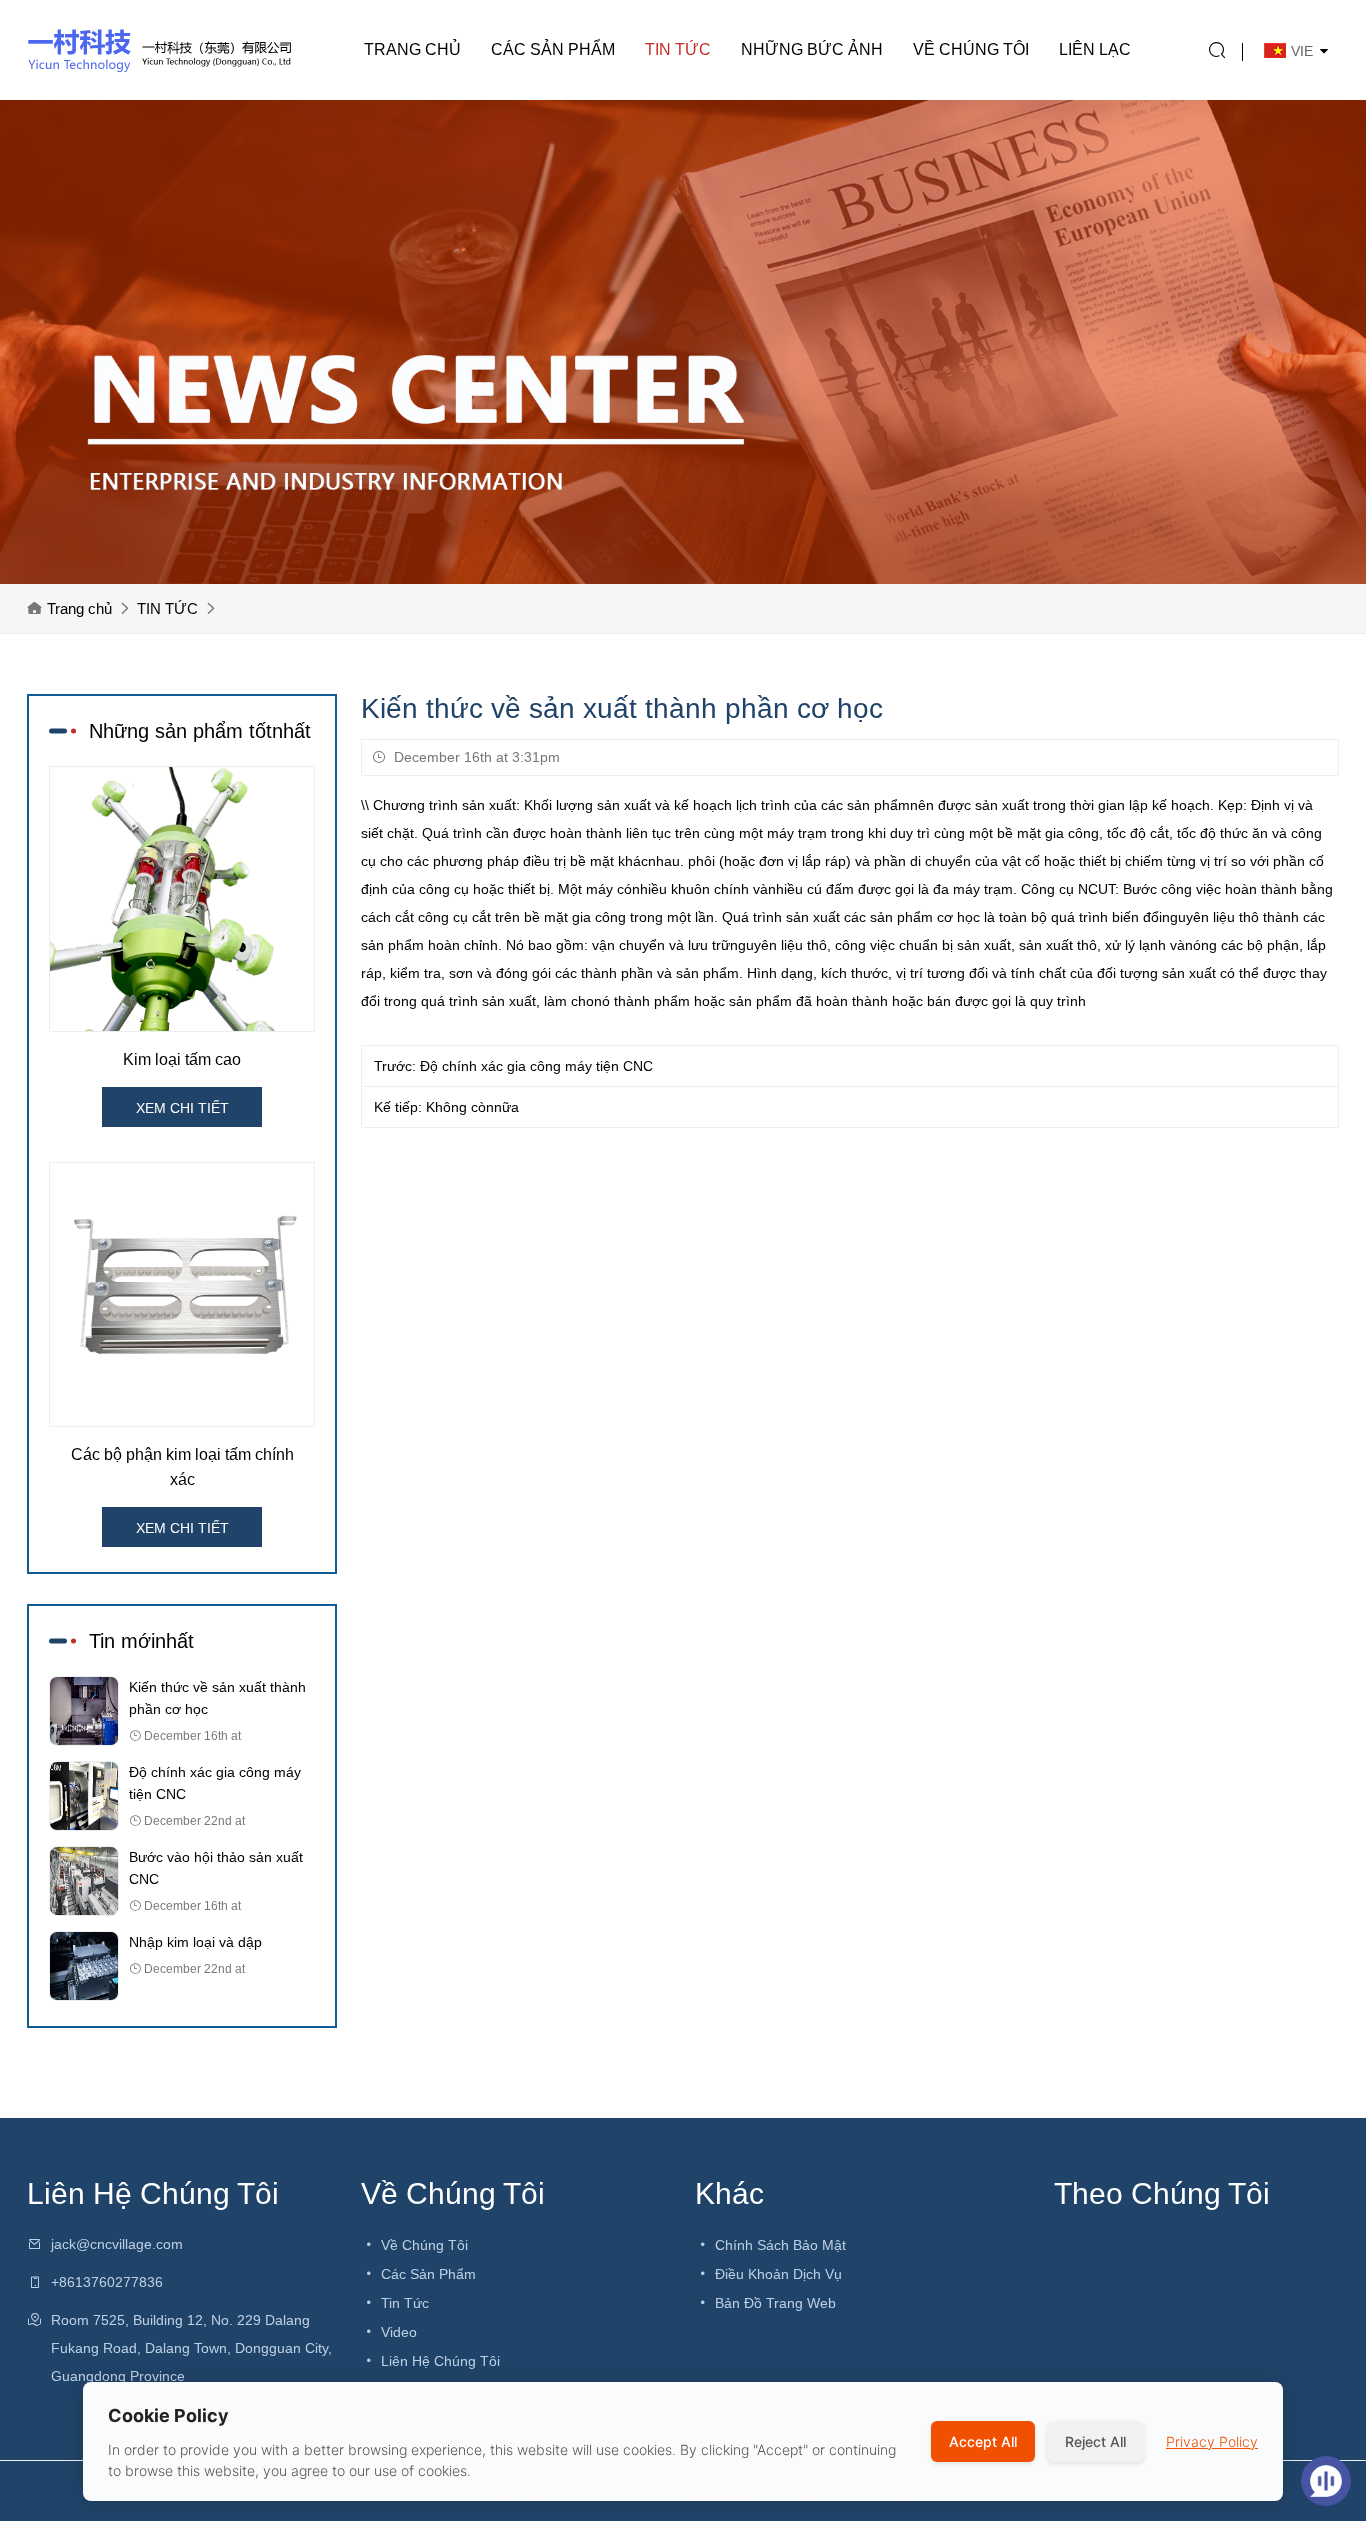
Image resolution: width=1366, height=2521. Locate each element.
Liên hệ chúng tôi (438, 2361)
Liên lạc (1095, 49)
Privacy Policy (1212, 2441)
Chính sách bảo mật (778, 2245)
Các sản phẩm (553, 49)
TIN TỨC (678, 49)
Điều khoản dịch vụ (776, 2274)
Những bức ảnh (812, 49)
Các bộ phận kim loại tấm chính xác (182, 1467)
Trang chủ (412, 49)
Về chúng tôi (971, 49)
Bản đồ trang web (773, 2303)
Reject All (1095, 2441)
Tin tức (403, 2303)
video (397, 2332)
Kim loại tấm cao (182, 1059)
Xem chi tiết (182, 1108)
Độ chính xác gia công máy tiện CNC (536, 1066)
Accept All (983, 2441)
